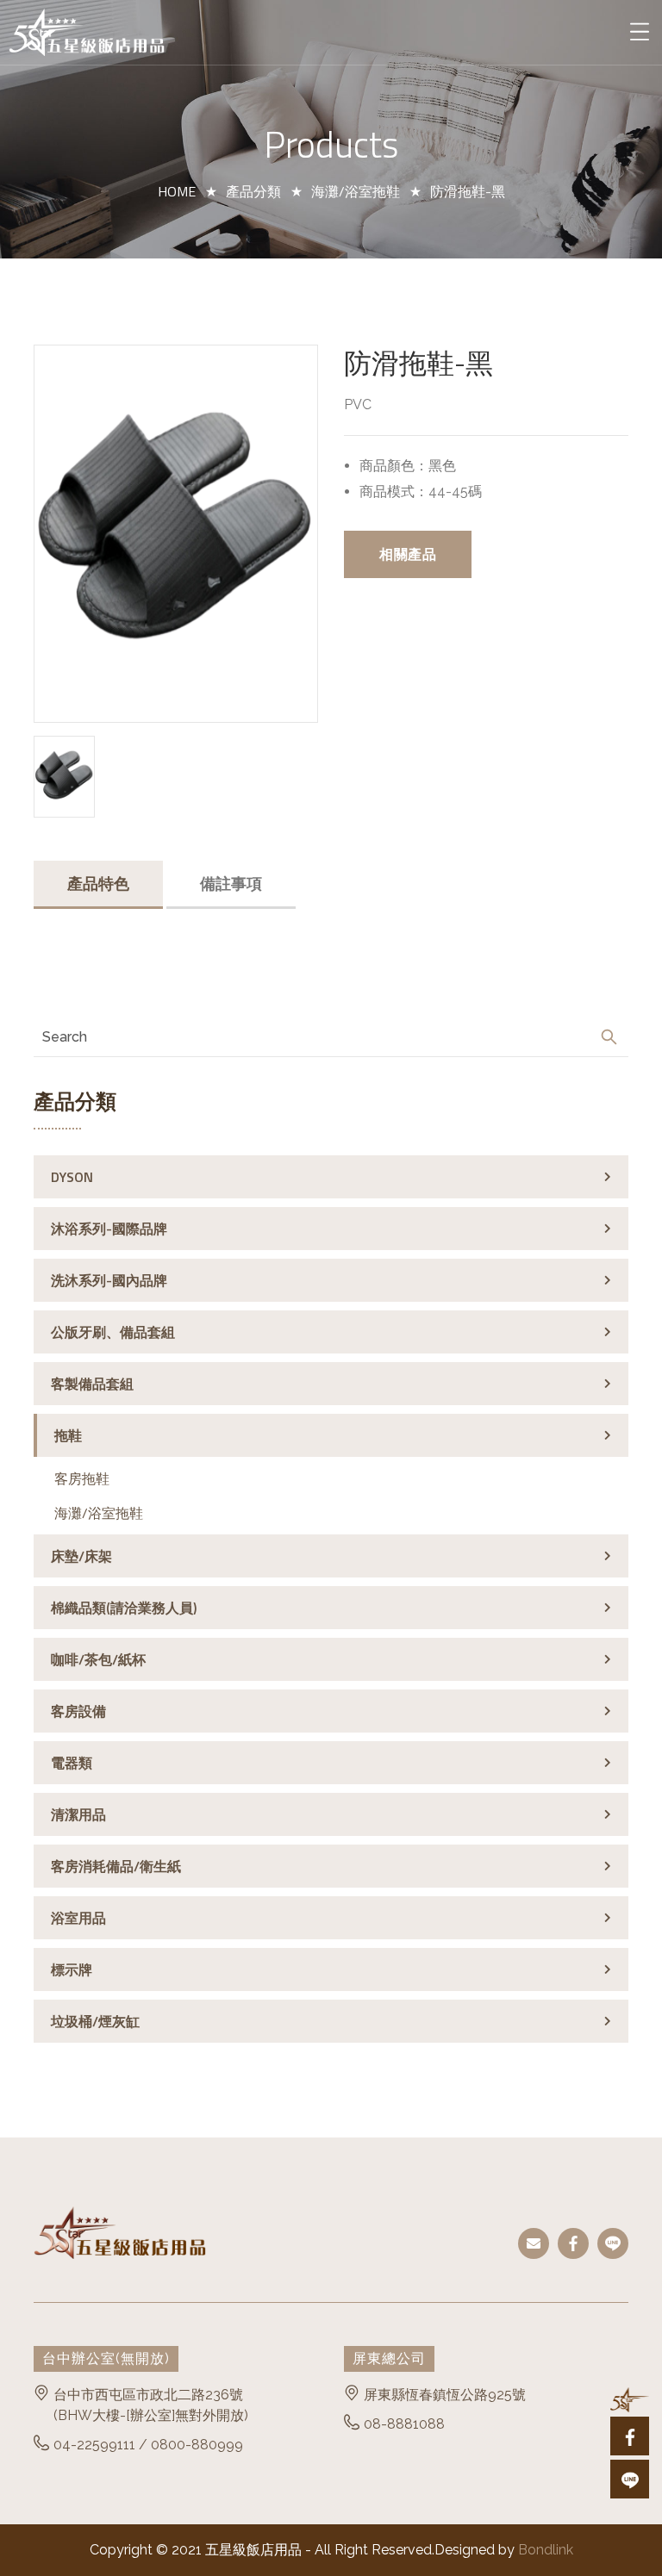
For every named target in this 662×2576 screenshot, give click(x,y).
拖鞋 (68, 1435)
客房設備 (78, 1711)
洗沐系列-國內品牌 (109, 1280)
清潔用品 (78, 1814)
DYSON (72, 1177)
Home (177, 191)
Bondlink (546, 2550)
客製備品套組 (92, 1384)
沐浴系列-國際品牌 (109, 1229)
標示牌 (72, 1969)
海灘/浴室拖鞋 (356, 191)
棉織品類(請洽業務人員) (124, 1608)
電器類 (72, 1763)
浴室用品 (78, 1918)
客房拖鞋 (82, 1478)
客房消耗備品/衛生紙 (116, 1866)
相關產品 (408, 554)
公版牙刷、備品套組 (113, 1332)
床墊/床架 (81, 1556)
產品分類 (253, 191)
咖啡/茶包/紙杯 (98, 1659)
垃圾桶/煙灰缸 (95, 2021)
